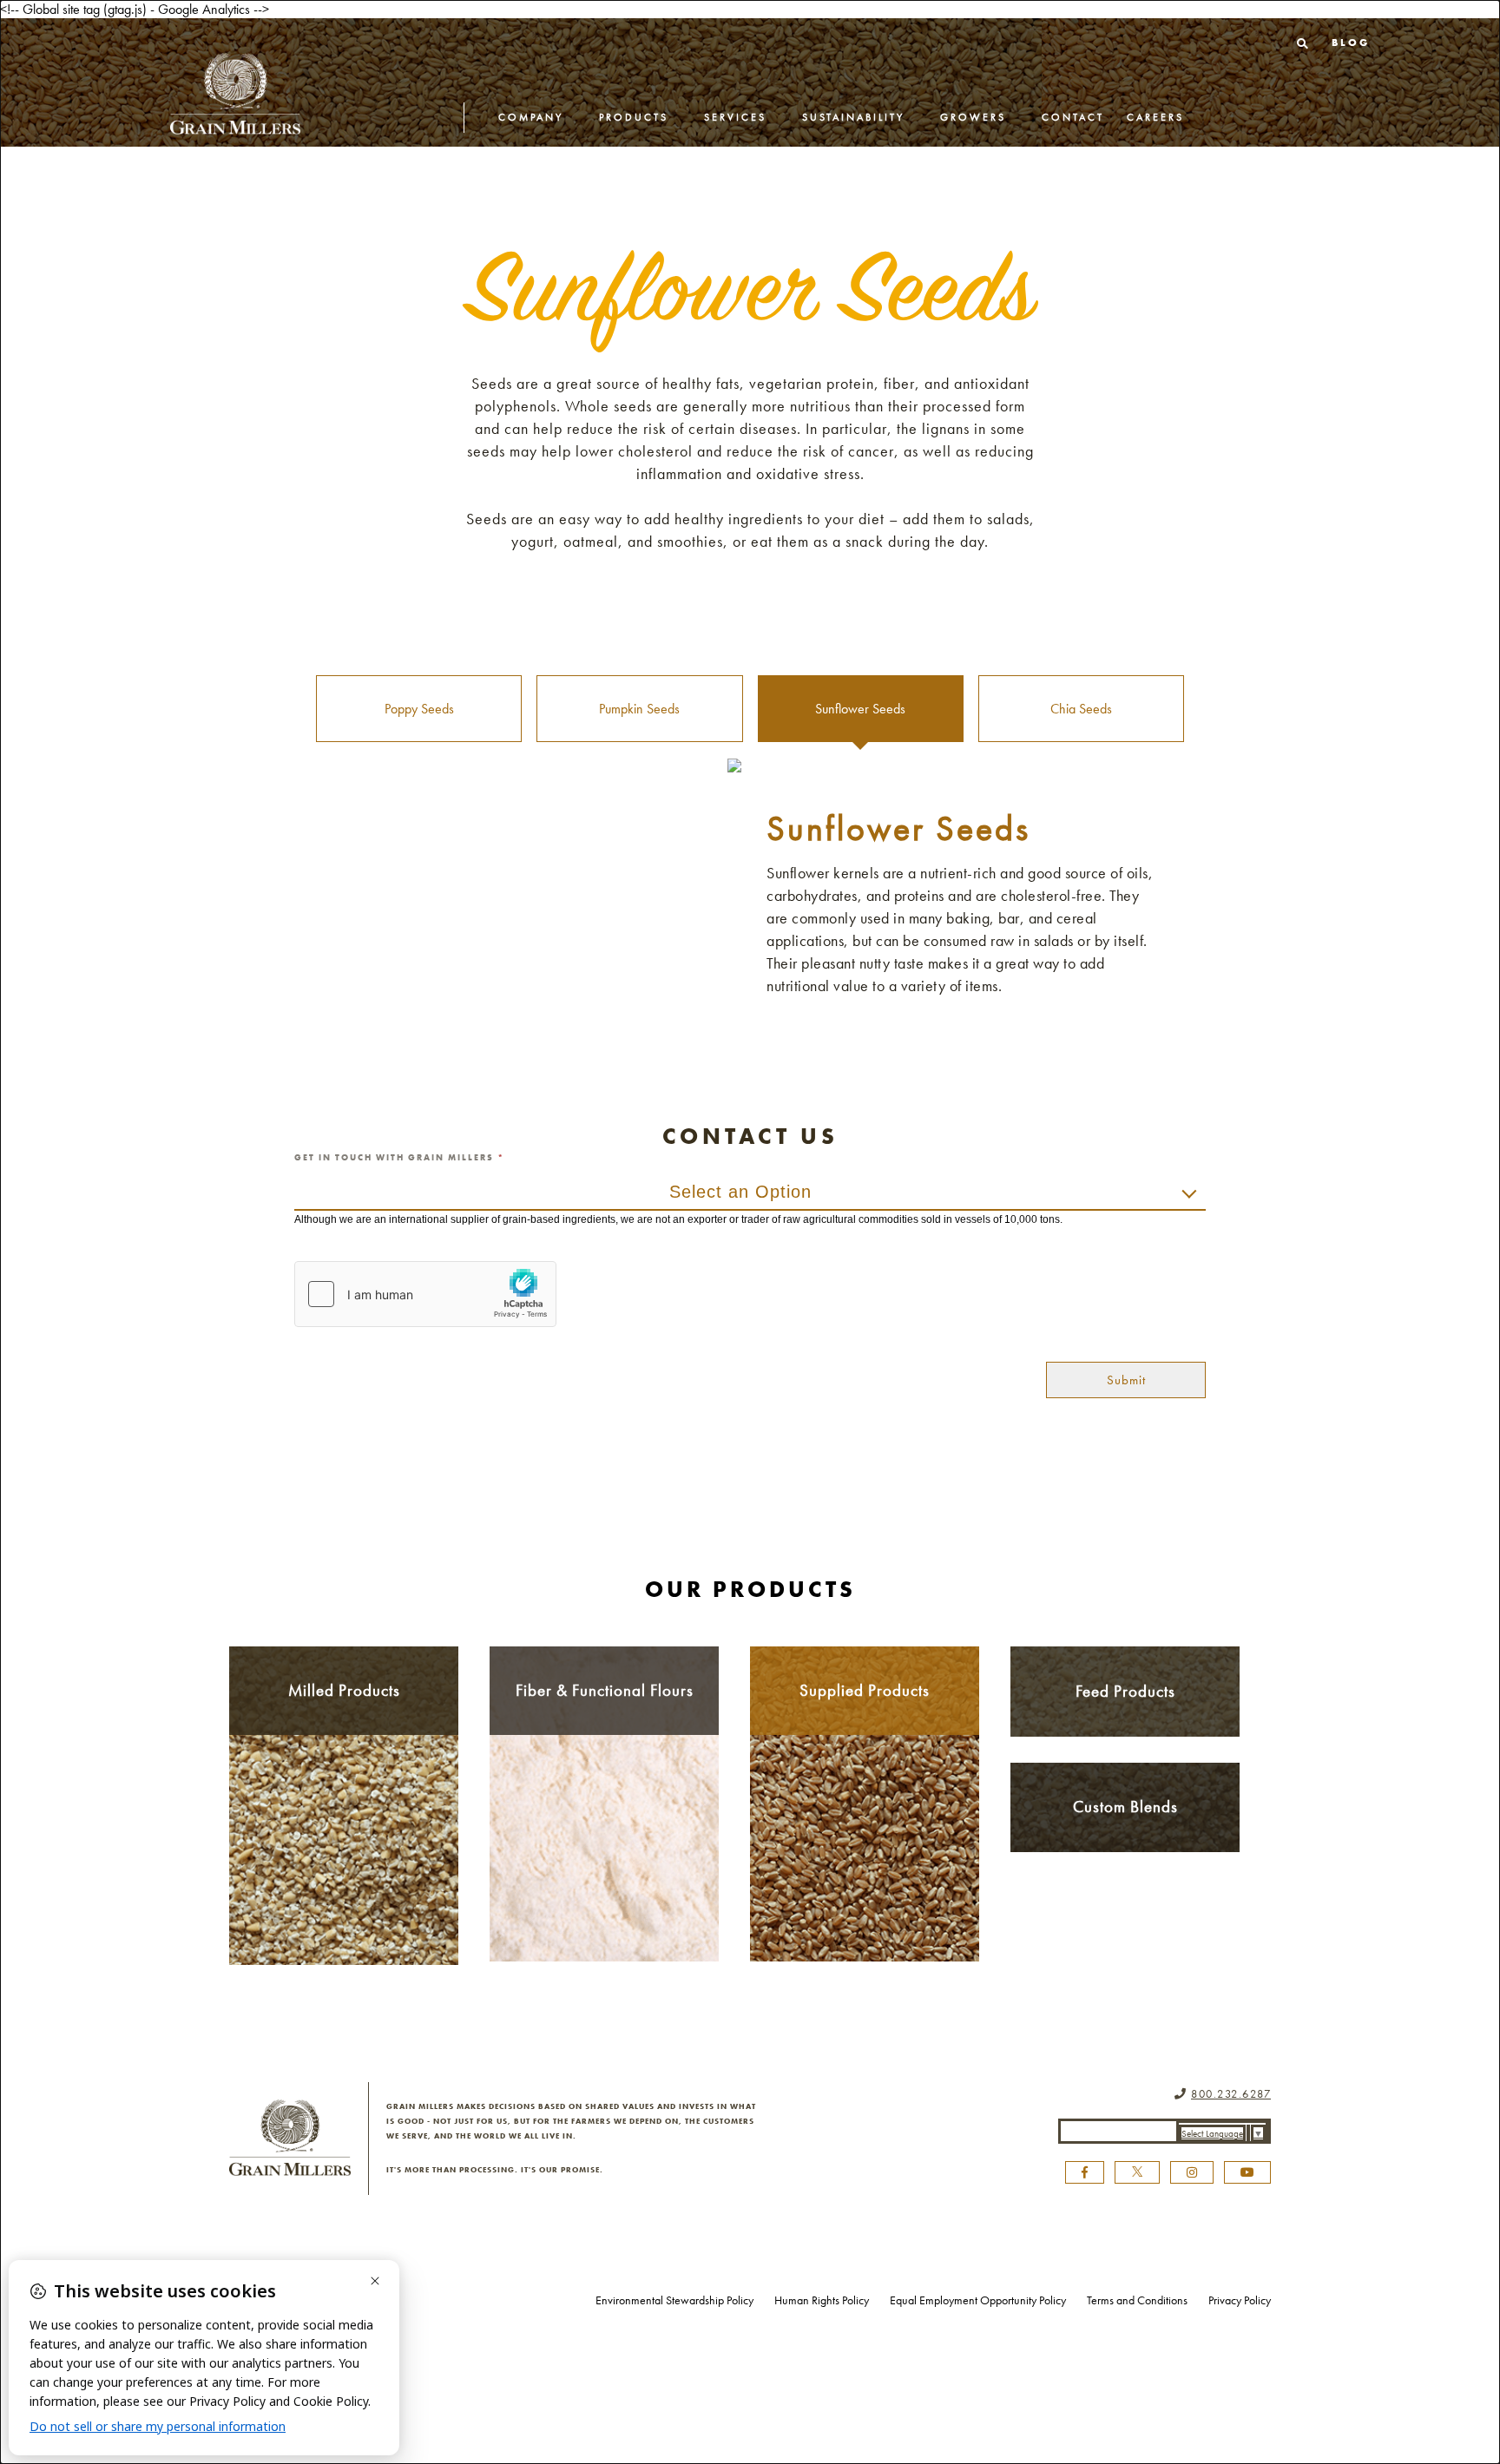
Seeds (865, 1837)
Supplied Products (865, 1690)
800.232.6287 (1231, 2094)
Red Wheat (344, 1809)
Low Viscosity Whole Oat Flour (605, 1896)
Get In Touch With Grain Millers (399, 1157)
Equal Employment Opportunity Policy (978, 2300)
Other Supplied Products (865, 1858)
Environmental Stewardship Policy (674, 2300)
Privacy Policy (1240, 2300)
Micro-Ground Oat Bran (604, 1836)
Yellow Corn (344, 1912)
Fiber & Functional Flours (605, 1690)
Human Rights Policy (822, 2300)
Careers (1155, 117)
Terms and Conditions (1137, 2300)
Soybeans (865, 1817)
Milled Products (344, 1690)
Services (735, 117)
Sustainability (853, 117)
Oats (344, 1767)
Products (634, 117)
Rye (344, 1891)
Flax (344, 1850)
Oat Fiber (604, 1795)
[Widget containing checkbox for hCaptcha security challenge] (425, 1294)
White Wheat (344, 1870)
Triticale (344, 1829)
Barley (344, 1788)
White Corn (344, 1932)
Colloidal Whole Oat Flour (605, 1863)
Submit (1126, 1380)
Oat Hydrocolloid (604, 1816)
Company (531, 117)
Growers (973, 117)
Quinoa (865, 1879)
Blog (1351, 43)
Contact (1073, 117)
